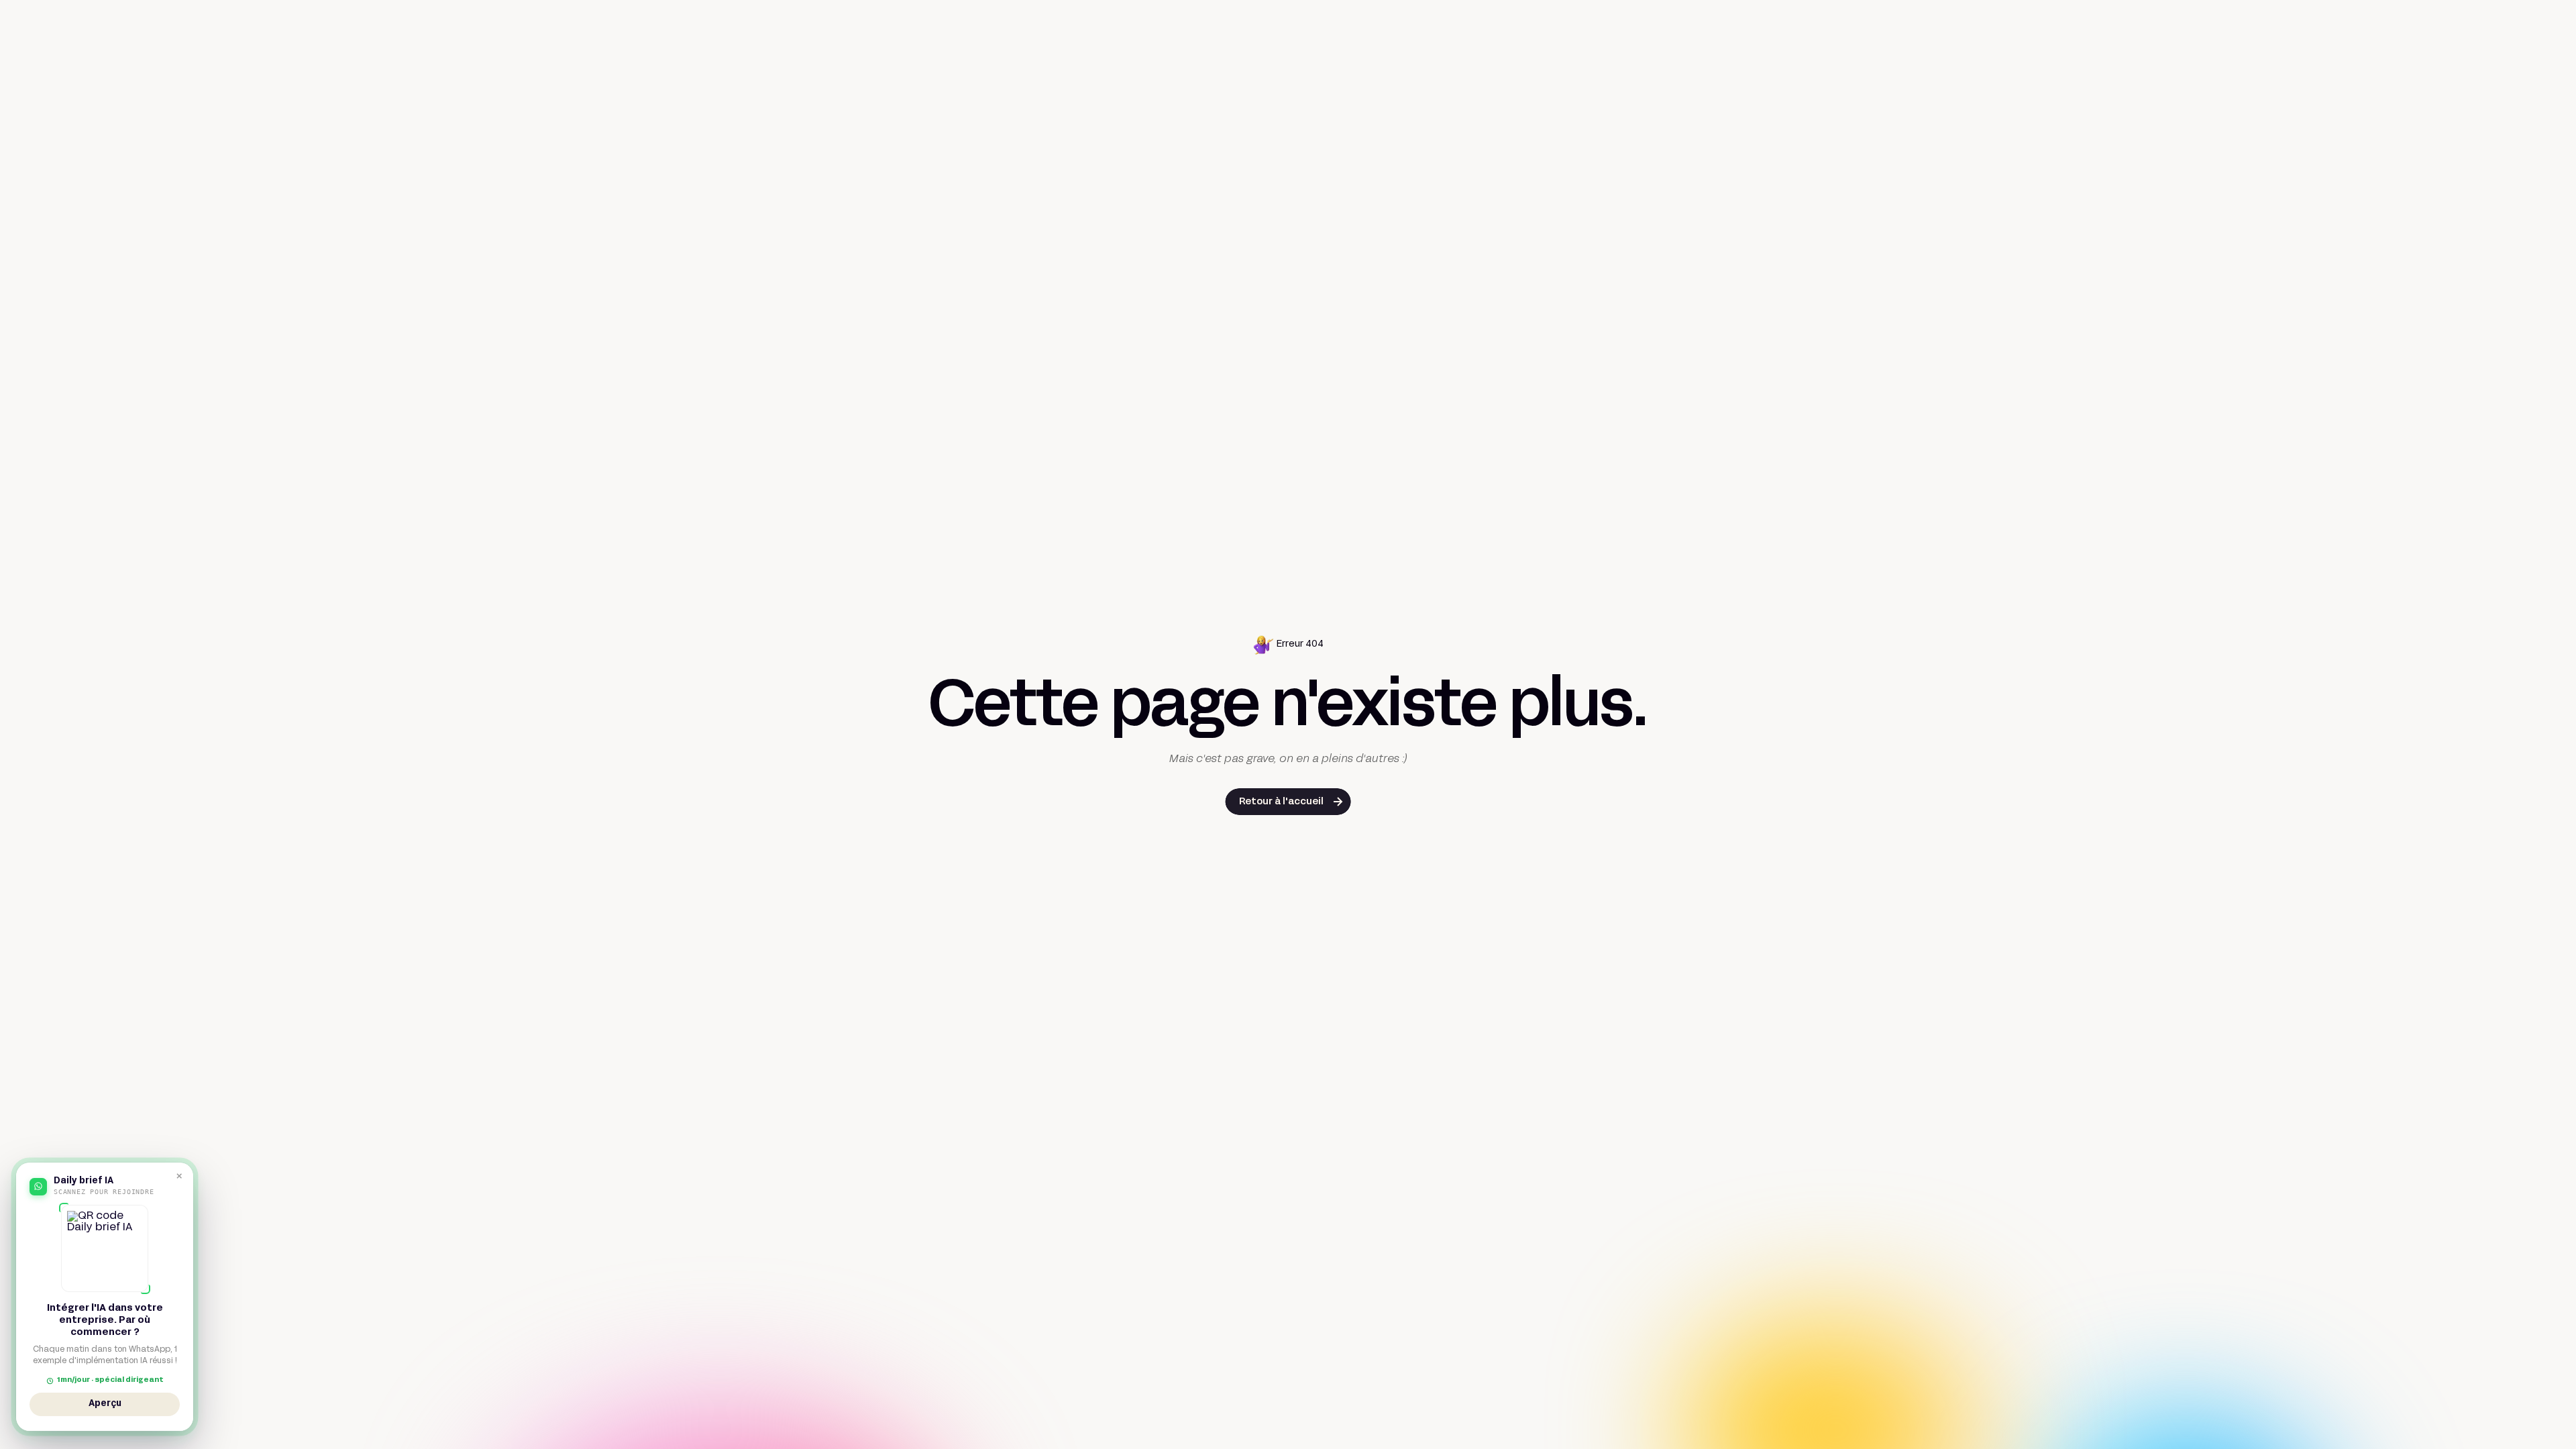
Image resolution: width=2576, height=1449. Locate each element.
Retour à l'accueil (1281, 802)
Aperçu (105, 1406)
